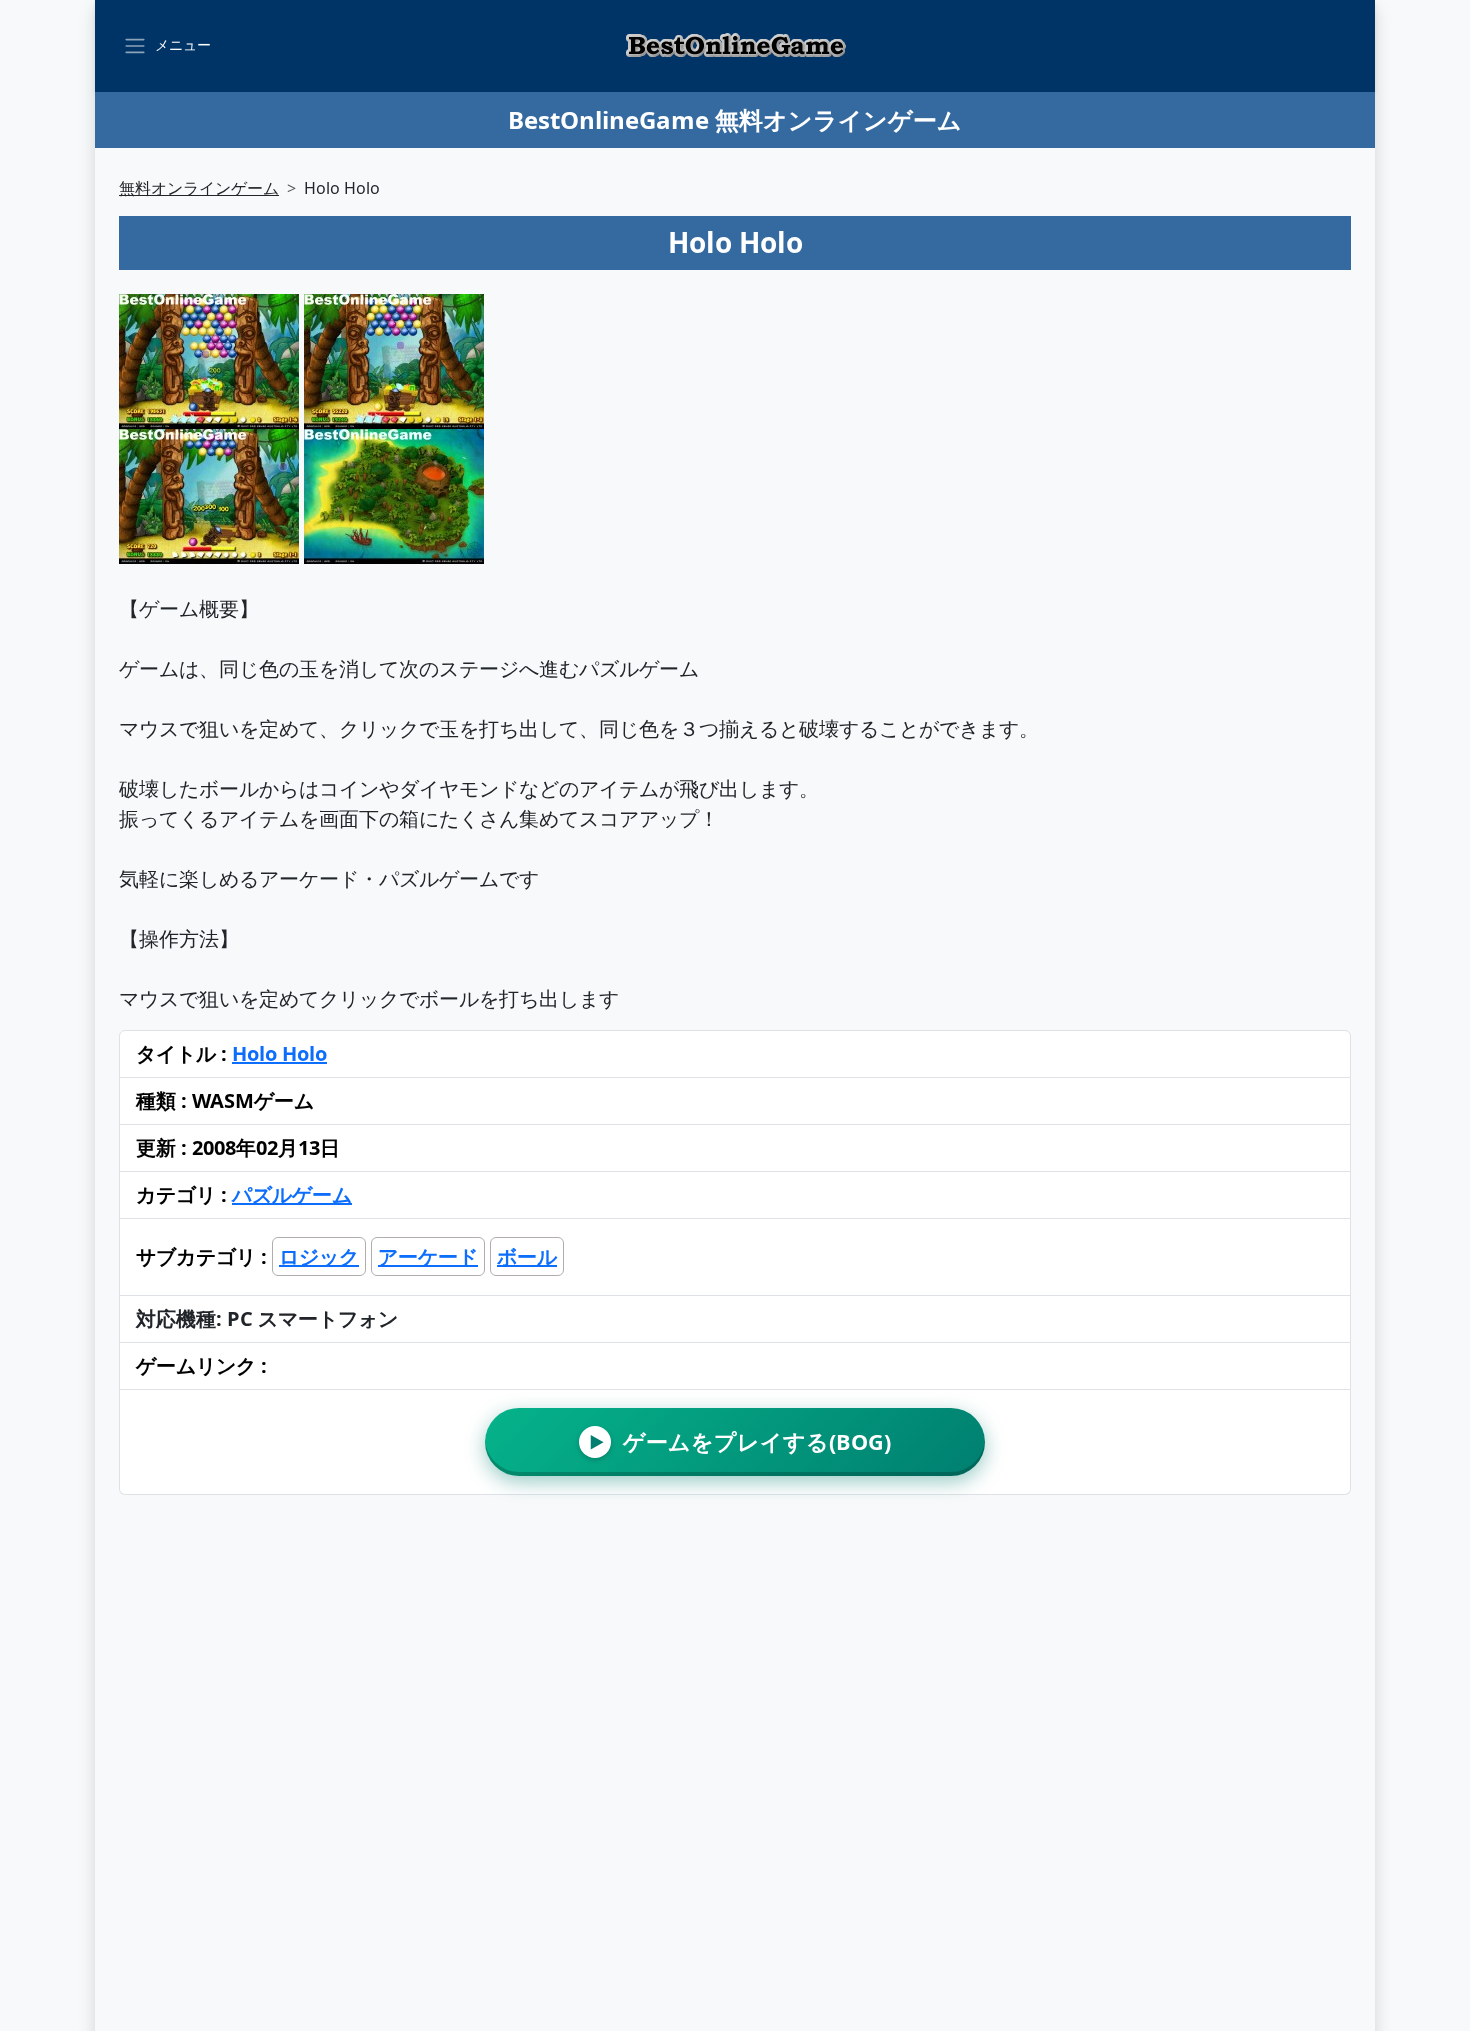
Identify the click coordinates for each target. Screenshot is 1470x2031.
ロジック (319, 1256)
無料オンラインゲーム (199, 188)
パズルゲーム (292, 1194)
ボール (527, 1256)
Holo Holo (279, 1053)
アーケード (428, 1256)
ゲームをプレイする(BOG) (740, 1441)
